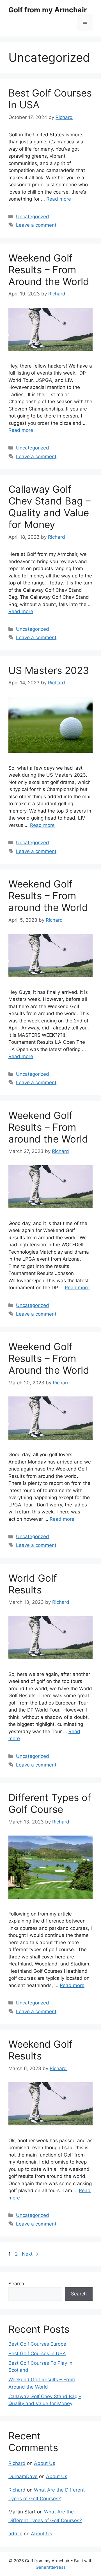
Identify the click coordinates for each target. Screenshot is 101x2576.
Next (30, 2254)
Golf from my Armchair (48, 10)
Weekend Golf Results (41, 2050)
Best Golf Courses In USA (37, 2354)
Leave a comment (36, 225)
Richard (17, 2463)
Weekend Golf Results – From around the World (48, 896)
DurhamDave (23, 2476)
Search (16, 2284)
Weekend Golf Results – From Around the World (49, 270)
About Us (45, 2463)
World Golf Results (33, 1584)
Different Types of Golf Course (50, 1803)
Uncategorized (33, 217)
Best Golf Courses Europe (37, 2344)
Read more (59, 199)
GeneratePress (51, 2567)
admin (15, 2534)
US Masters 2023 (49, 670)
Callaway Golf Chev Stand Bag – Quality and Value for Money (50, 507)
